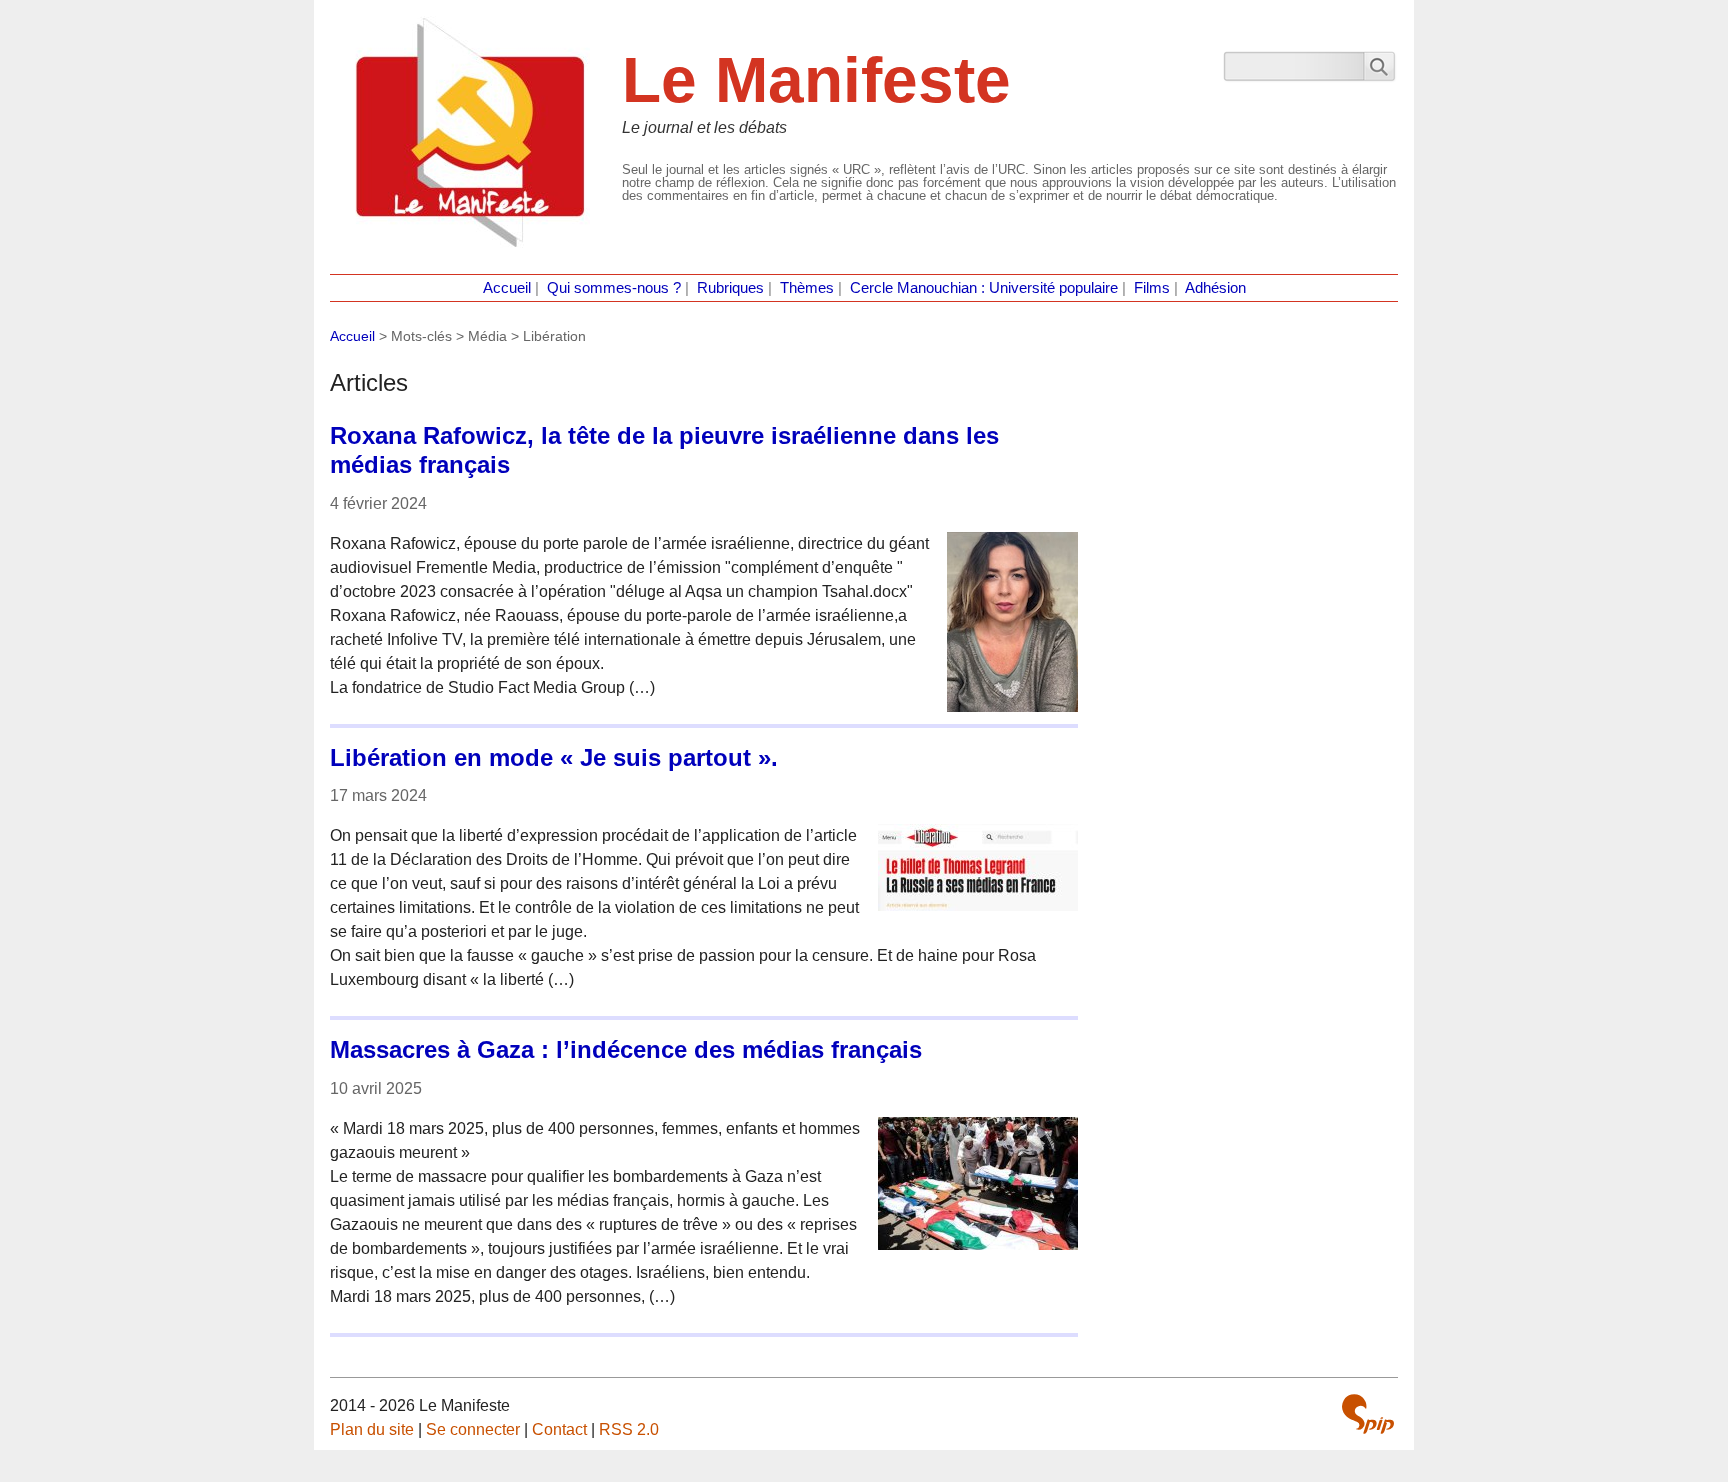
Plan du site (372, 1429)
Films (1152, 288)
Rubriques (730, 288)
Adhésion (1215, 288)
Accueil (507, 288)
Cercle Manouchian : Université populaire (984, 288)
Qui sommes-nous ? (614, 288)
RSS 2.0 (629, 1429)
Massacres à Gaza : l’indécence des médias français (626, 1049)
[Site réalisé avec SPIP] (1368, 1414)
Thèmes (807, 288)
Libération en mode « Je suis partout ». (554, 757)
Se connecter (473, 1429)
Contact (559, 1429)
